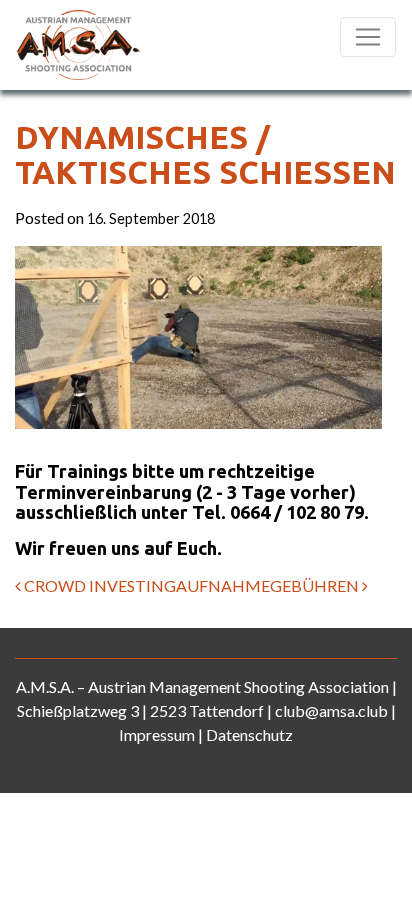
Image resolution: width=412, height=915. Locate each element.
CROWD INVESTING (98, 585)
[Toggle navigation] (368, 37)
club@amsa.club (331, 710)
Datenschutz (249, 734)
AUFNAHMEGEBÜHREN (269, 585)
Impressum (157, 734)
